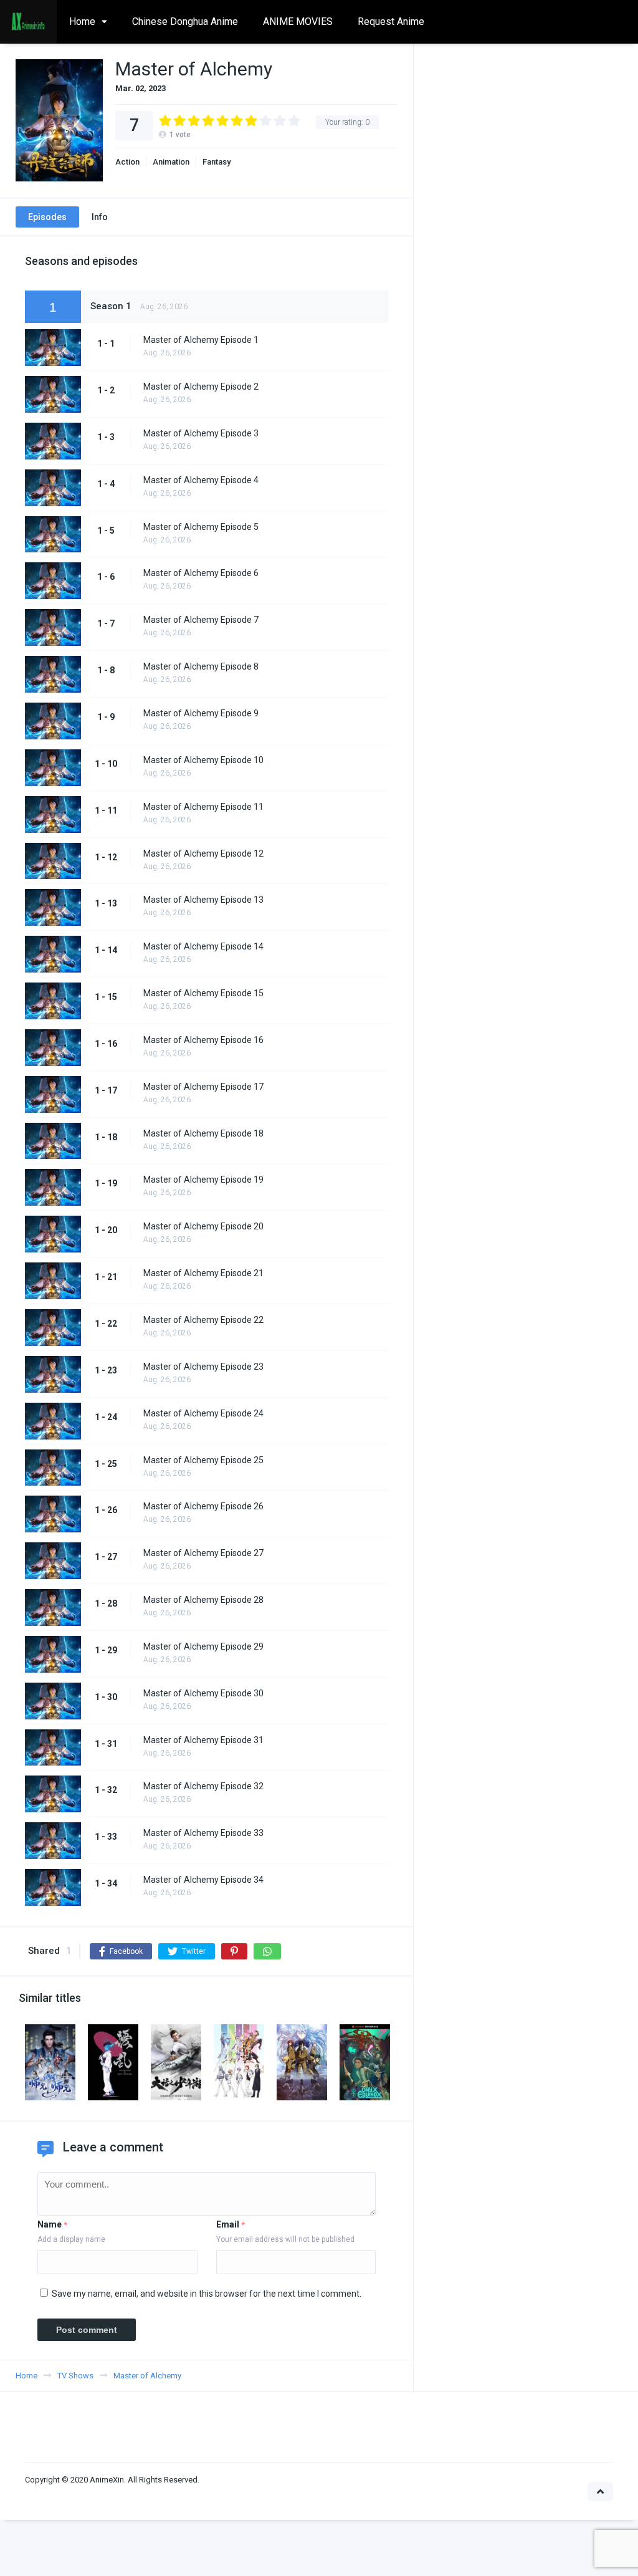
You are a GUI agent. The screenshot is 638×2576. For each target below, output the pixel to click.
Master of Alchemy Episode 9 (201, 713)
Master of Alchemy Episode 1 (201, 340)
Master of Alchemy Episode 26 (203, 1506)
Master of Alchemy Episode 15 (203, 993)
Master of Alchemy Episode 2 (201, 387)
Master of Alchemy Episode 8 (201, 666)
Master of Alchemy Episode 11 (203, 807)
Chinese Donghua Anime (185, 22)
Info (100, 217)
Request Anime (391, 22)
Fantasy (217, 162)
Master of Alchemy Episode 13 (203, 900)
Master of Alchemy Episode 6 (201, 573)
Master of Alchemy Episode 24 (203, 1413)
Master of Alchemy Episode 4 (201, 480)
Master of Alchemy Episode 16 (203, 1040)
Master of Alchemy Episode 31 (203, 1740)
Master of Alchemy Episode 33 (203, 1833)
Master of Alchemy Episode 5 (201, 527)
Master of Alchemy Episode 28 (203, 1600)
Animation (171, 162)
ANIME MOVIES (298, 22)
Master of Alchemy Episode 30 (203, 1693)
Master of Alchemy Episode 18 (203, 1133)
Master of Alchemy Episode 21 (203, 1273)
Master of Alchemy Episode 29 (203, 1646)
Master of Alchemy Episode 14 (203, 946)
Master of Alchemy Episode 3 (201, 433)
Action (127, 162)
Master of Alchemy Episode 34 (203, 1880)
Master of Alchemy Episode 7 (201, 620)
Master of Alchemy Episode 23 (203, 1367)
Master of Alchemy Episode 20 (203, 1226)
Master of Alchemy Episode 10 (203, 760)
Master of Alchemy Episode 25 (203, 1460)
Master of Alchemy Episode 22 (203, 1320)
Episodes (47, 217)
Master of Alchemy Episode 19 (203, 1180)
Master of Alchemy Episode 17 (203, 1087)
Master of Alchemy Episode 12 (203, 853)
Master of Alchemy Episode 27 (203, 1553)
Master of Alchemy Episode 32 (203, 1786)
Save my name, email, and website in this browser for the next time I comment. (207, 2294)
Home (82, 22)
